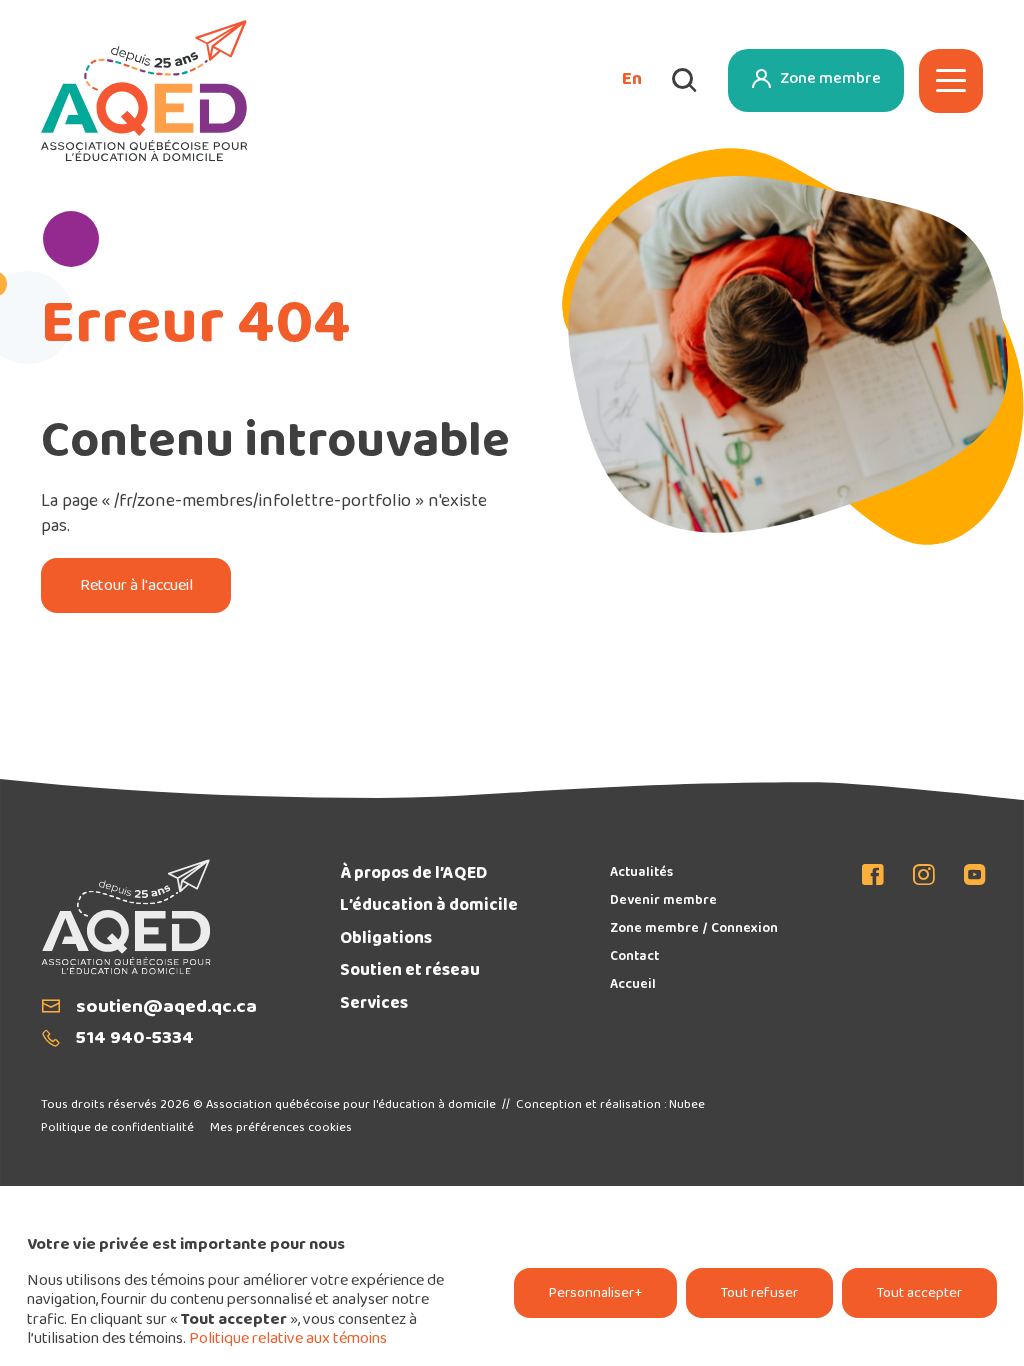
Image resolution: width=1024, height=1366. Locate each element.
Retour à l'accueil (136, 586)
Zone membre (830, 79)
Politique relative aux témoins (288, 1339)
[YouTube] (968, 877)
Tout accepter (919, 1293)
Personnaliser (595, 1293)
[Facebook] (880, 877)
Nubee (687, 1105)
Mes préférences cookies (281, 1128)
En (632, 81)
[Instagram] (924, 877)
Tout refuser (759, 1293)
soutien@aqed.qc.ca (166, 1008)
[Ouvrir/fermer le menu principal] (951, 81)
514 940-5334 (135, 1039)
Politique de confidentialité (117, 1128)
